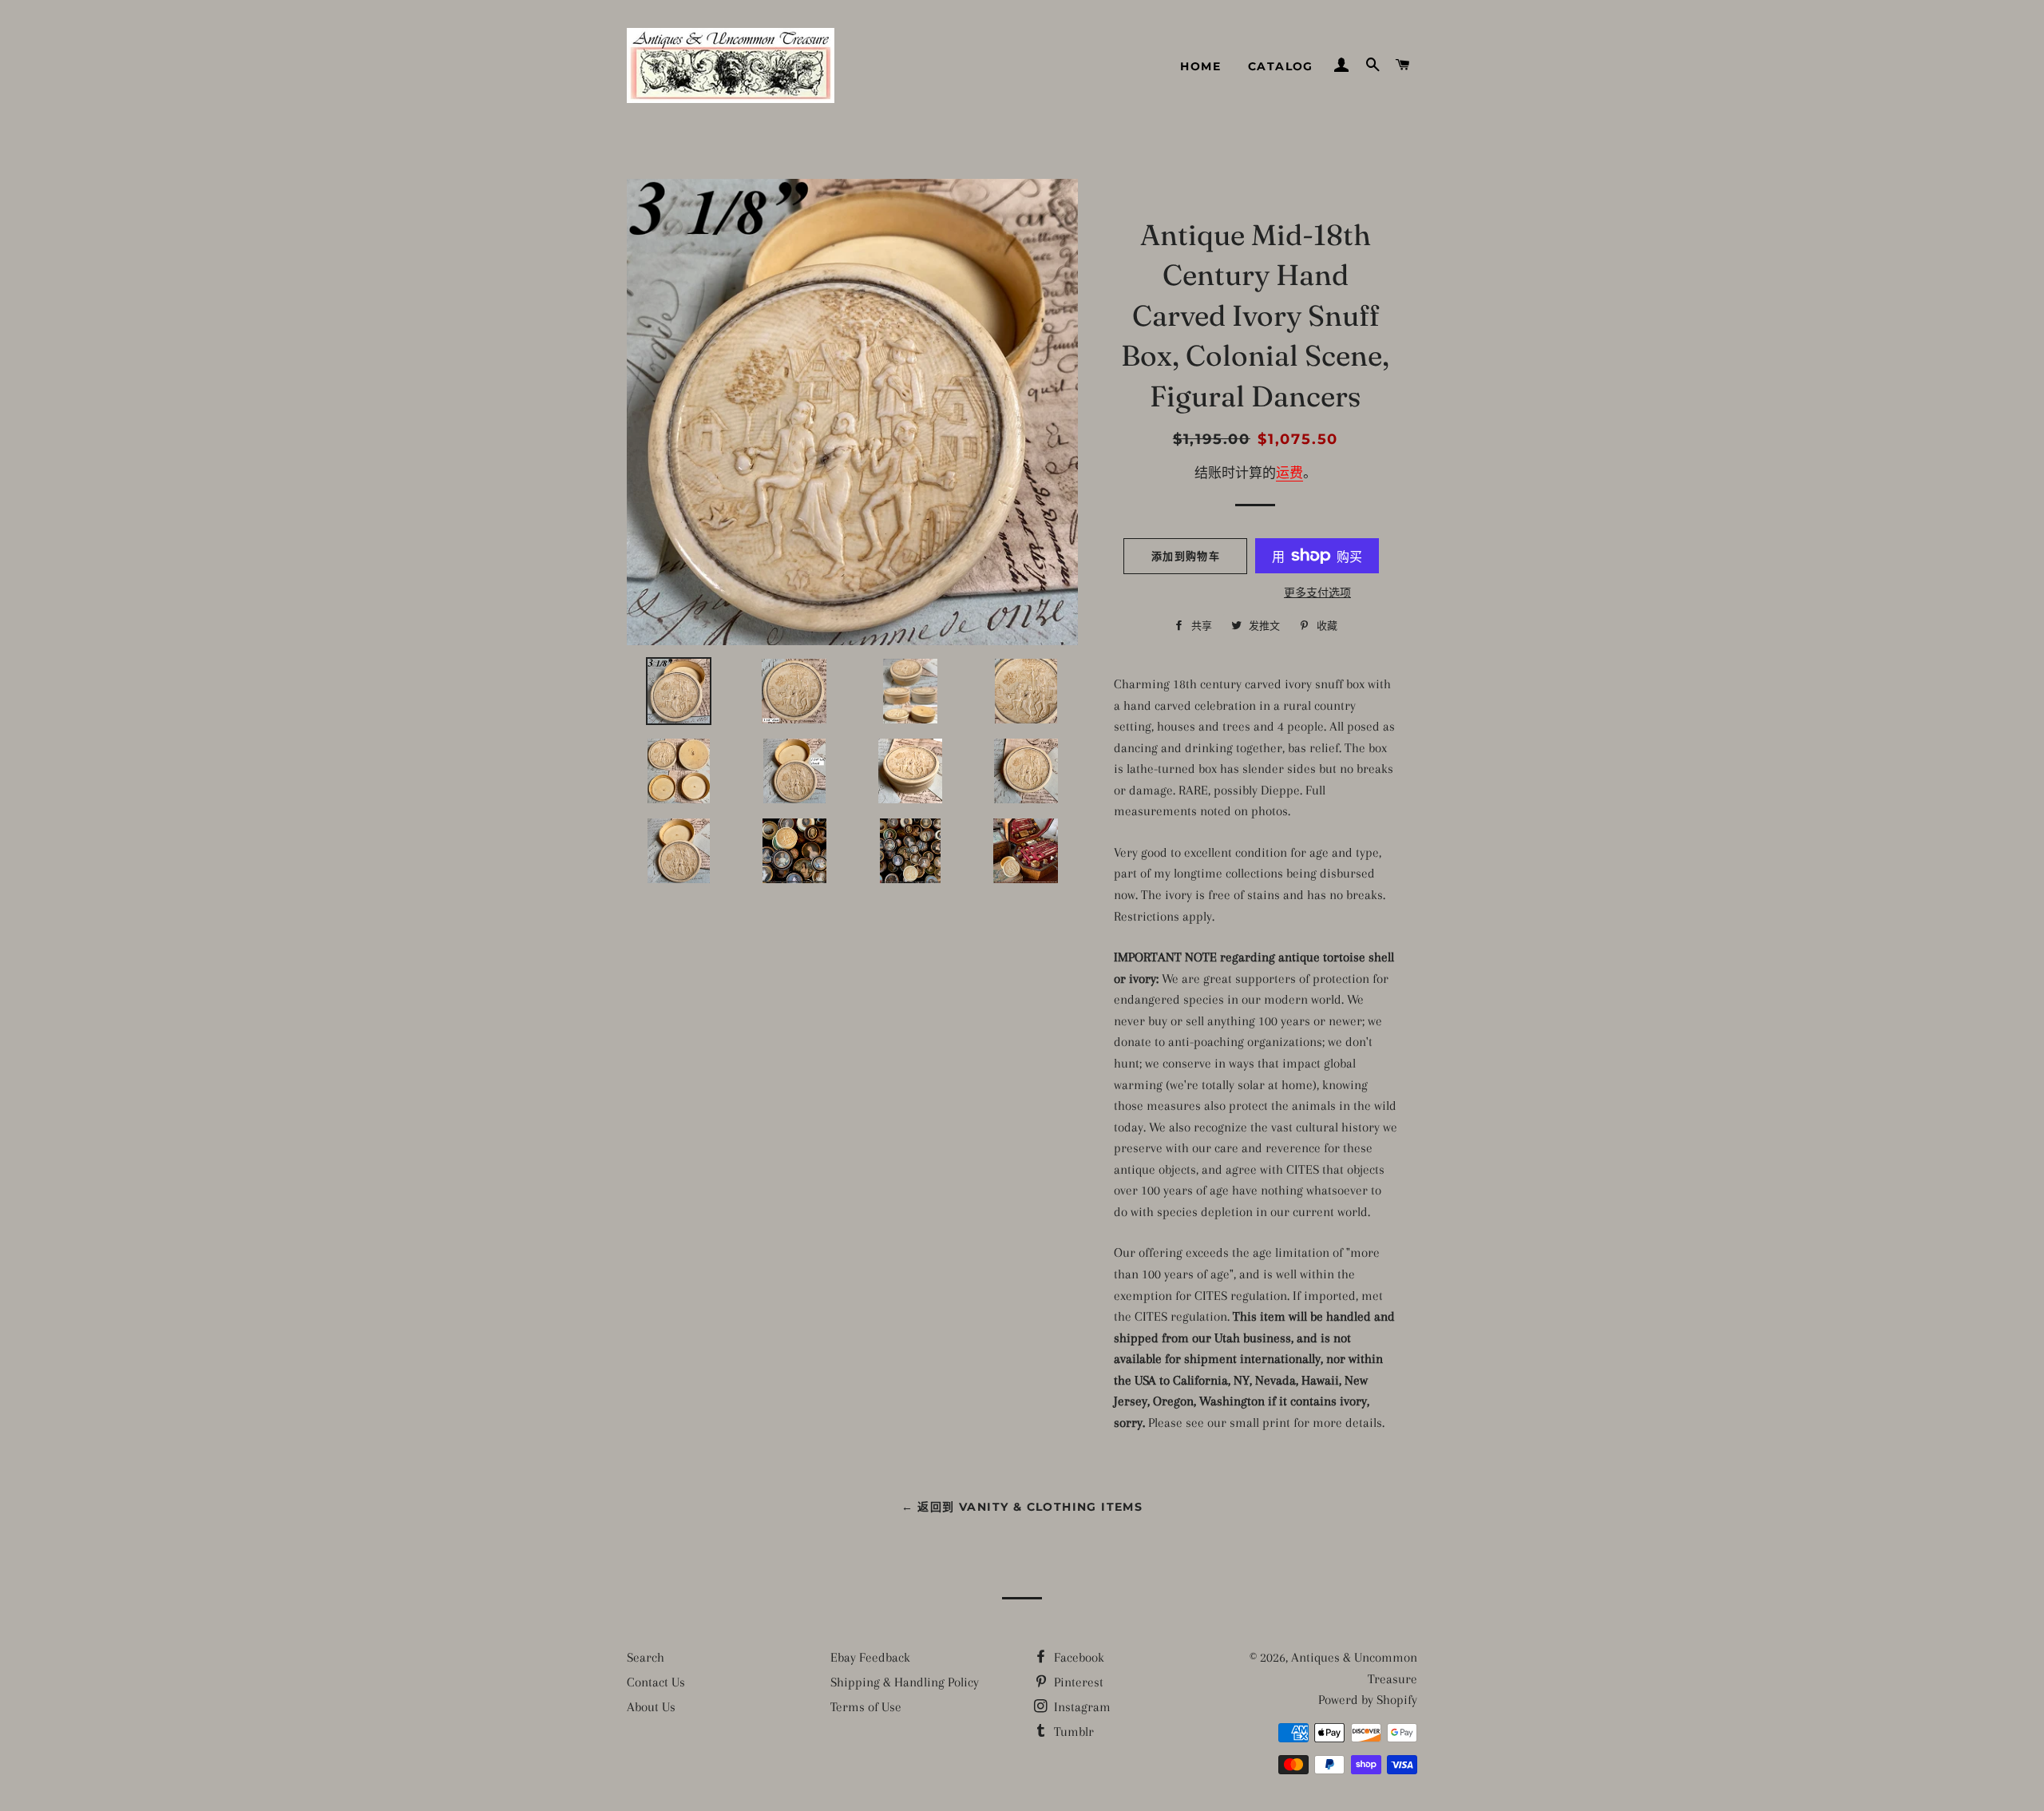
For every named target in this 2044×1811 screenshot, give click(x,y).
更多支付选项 (1317, 593)
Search (646, 1657)
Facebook (1077, 1657)
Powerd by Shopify (1368, 1700)
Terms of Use (866, 1707)
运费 (1289, 473)
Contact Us (656, 1682)
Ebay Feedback (870, 1657)
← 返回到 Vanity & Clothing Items (1022, 1507)
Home (1200, 66)
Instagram (1081, 1707)
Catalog (1281, 66)
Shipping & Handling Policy (905, 1682)
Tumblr (1072, 1732)
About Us (651, 1707)
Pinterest (1077, 1682)
